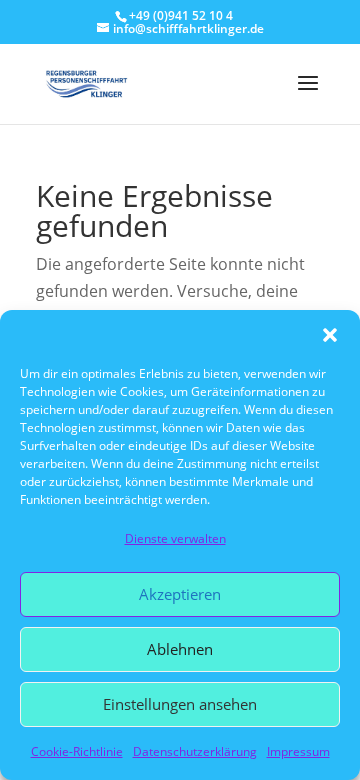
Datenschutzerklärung (195, 751)
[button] (330, 335)
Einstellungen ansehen (180, 704)
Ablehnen (180, 649)
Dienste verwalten (175, 538)
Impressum (298, 751)
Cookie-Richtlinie (77, 751)
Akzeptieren (180, 594)
